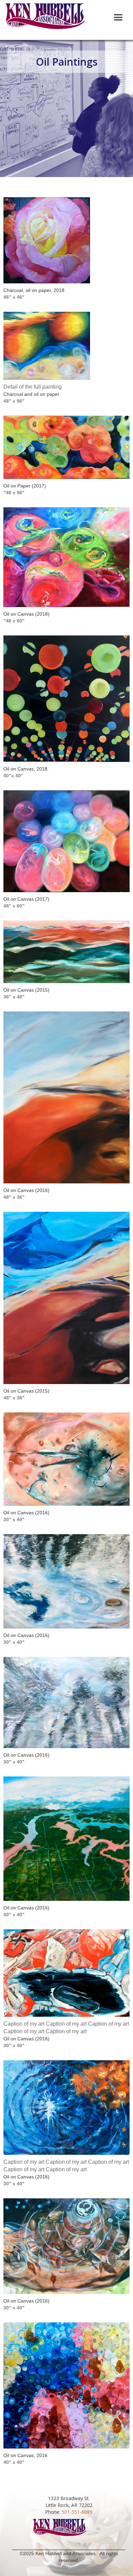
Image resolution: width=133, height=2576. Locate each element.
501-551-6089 (77, 2512)
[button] (118, 18)
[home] (45, 19)
